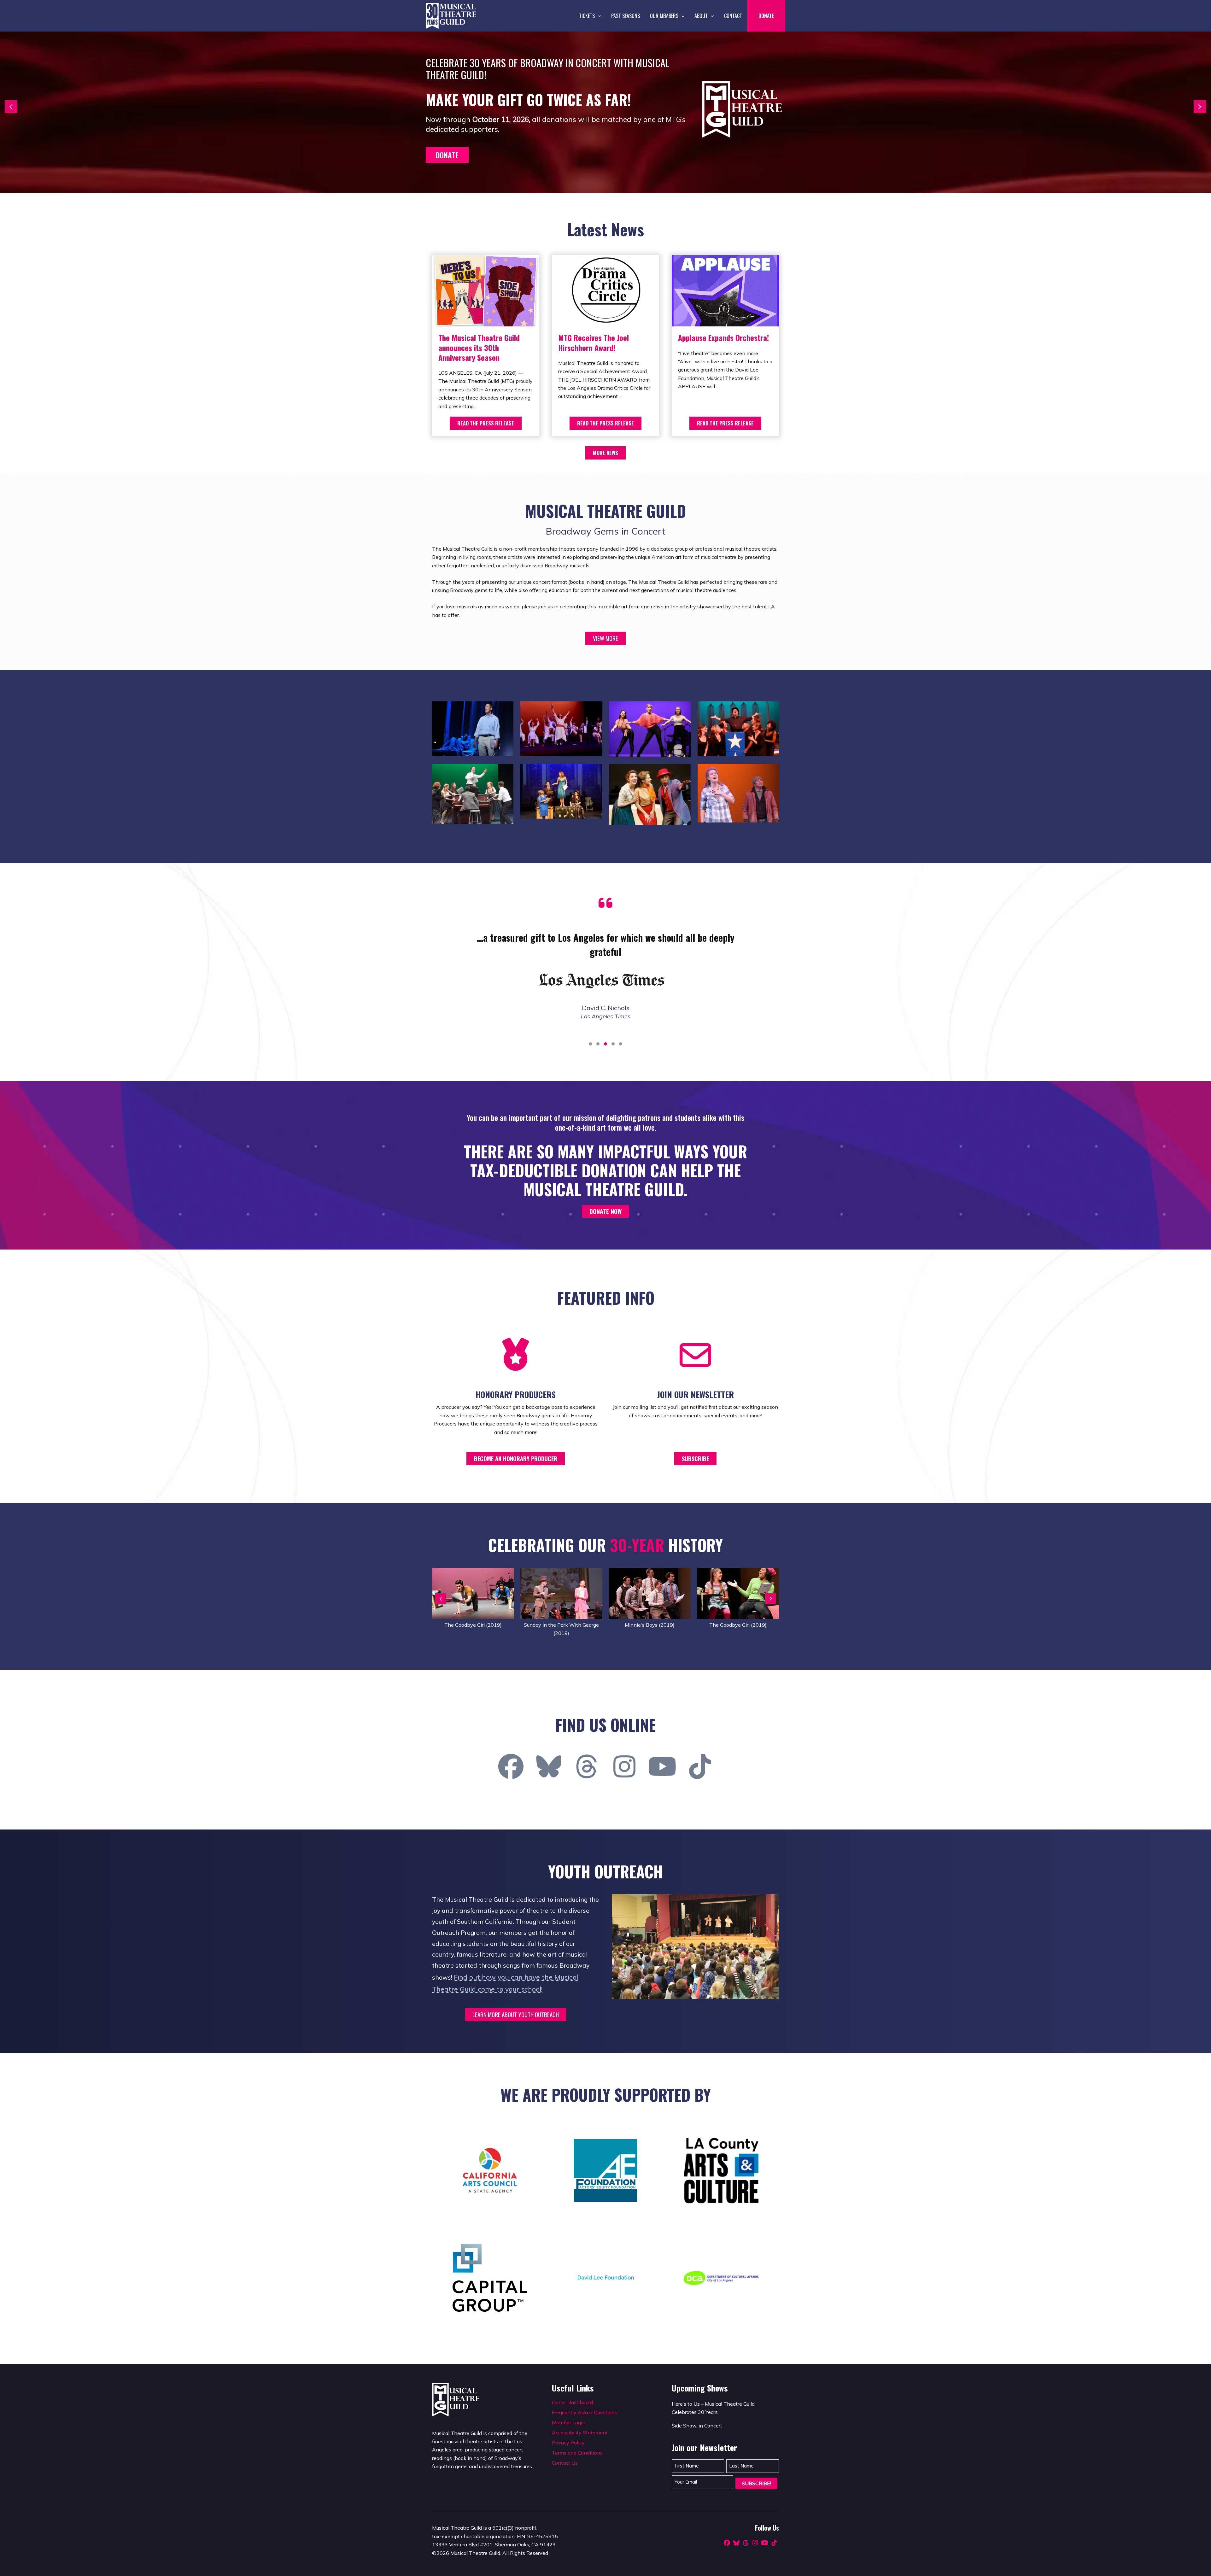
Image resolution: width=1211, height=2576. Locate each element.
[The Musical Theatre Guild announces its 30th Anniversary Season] (486, 290)
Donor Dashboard (572, 2402)
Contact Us (565, 2463)
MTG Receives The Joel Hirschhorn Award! (594, 342)
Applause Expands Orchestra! (723, 337)
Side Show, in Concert (697, 2426)
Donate (447, 155)
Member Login (569, 2422)
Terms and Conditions (577, 2453)
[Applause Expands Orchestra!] (725, 290)
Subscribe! (756, 2483)
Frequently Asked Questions (585, 2412)
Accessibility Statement (580, 2433)
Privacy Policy (568, 2443)
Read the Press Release (486, 423)
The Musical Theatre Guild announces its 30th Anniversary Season (479, 347)
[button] (598, 16)
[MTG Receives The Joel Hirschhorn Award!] (605, 290)
